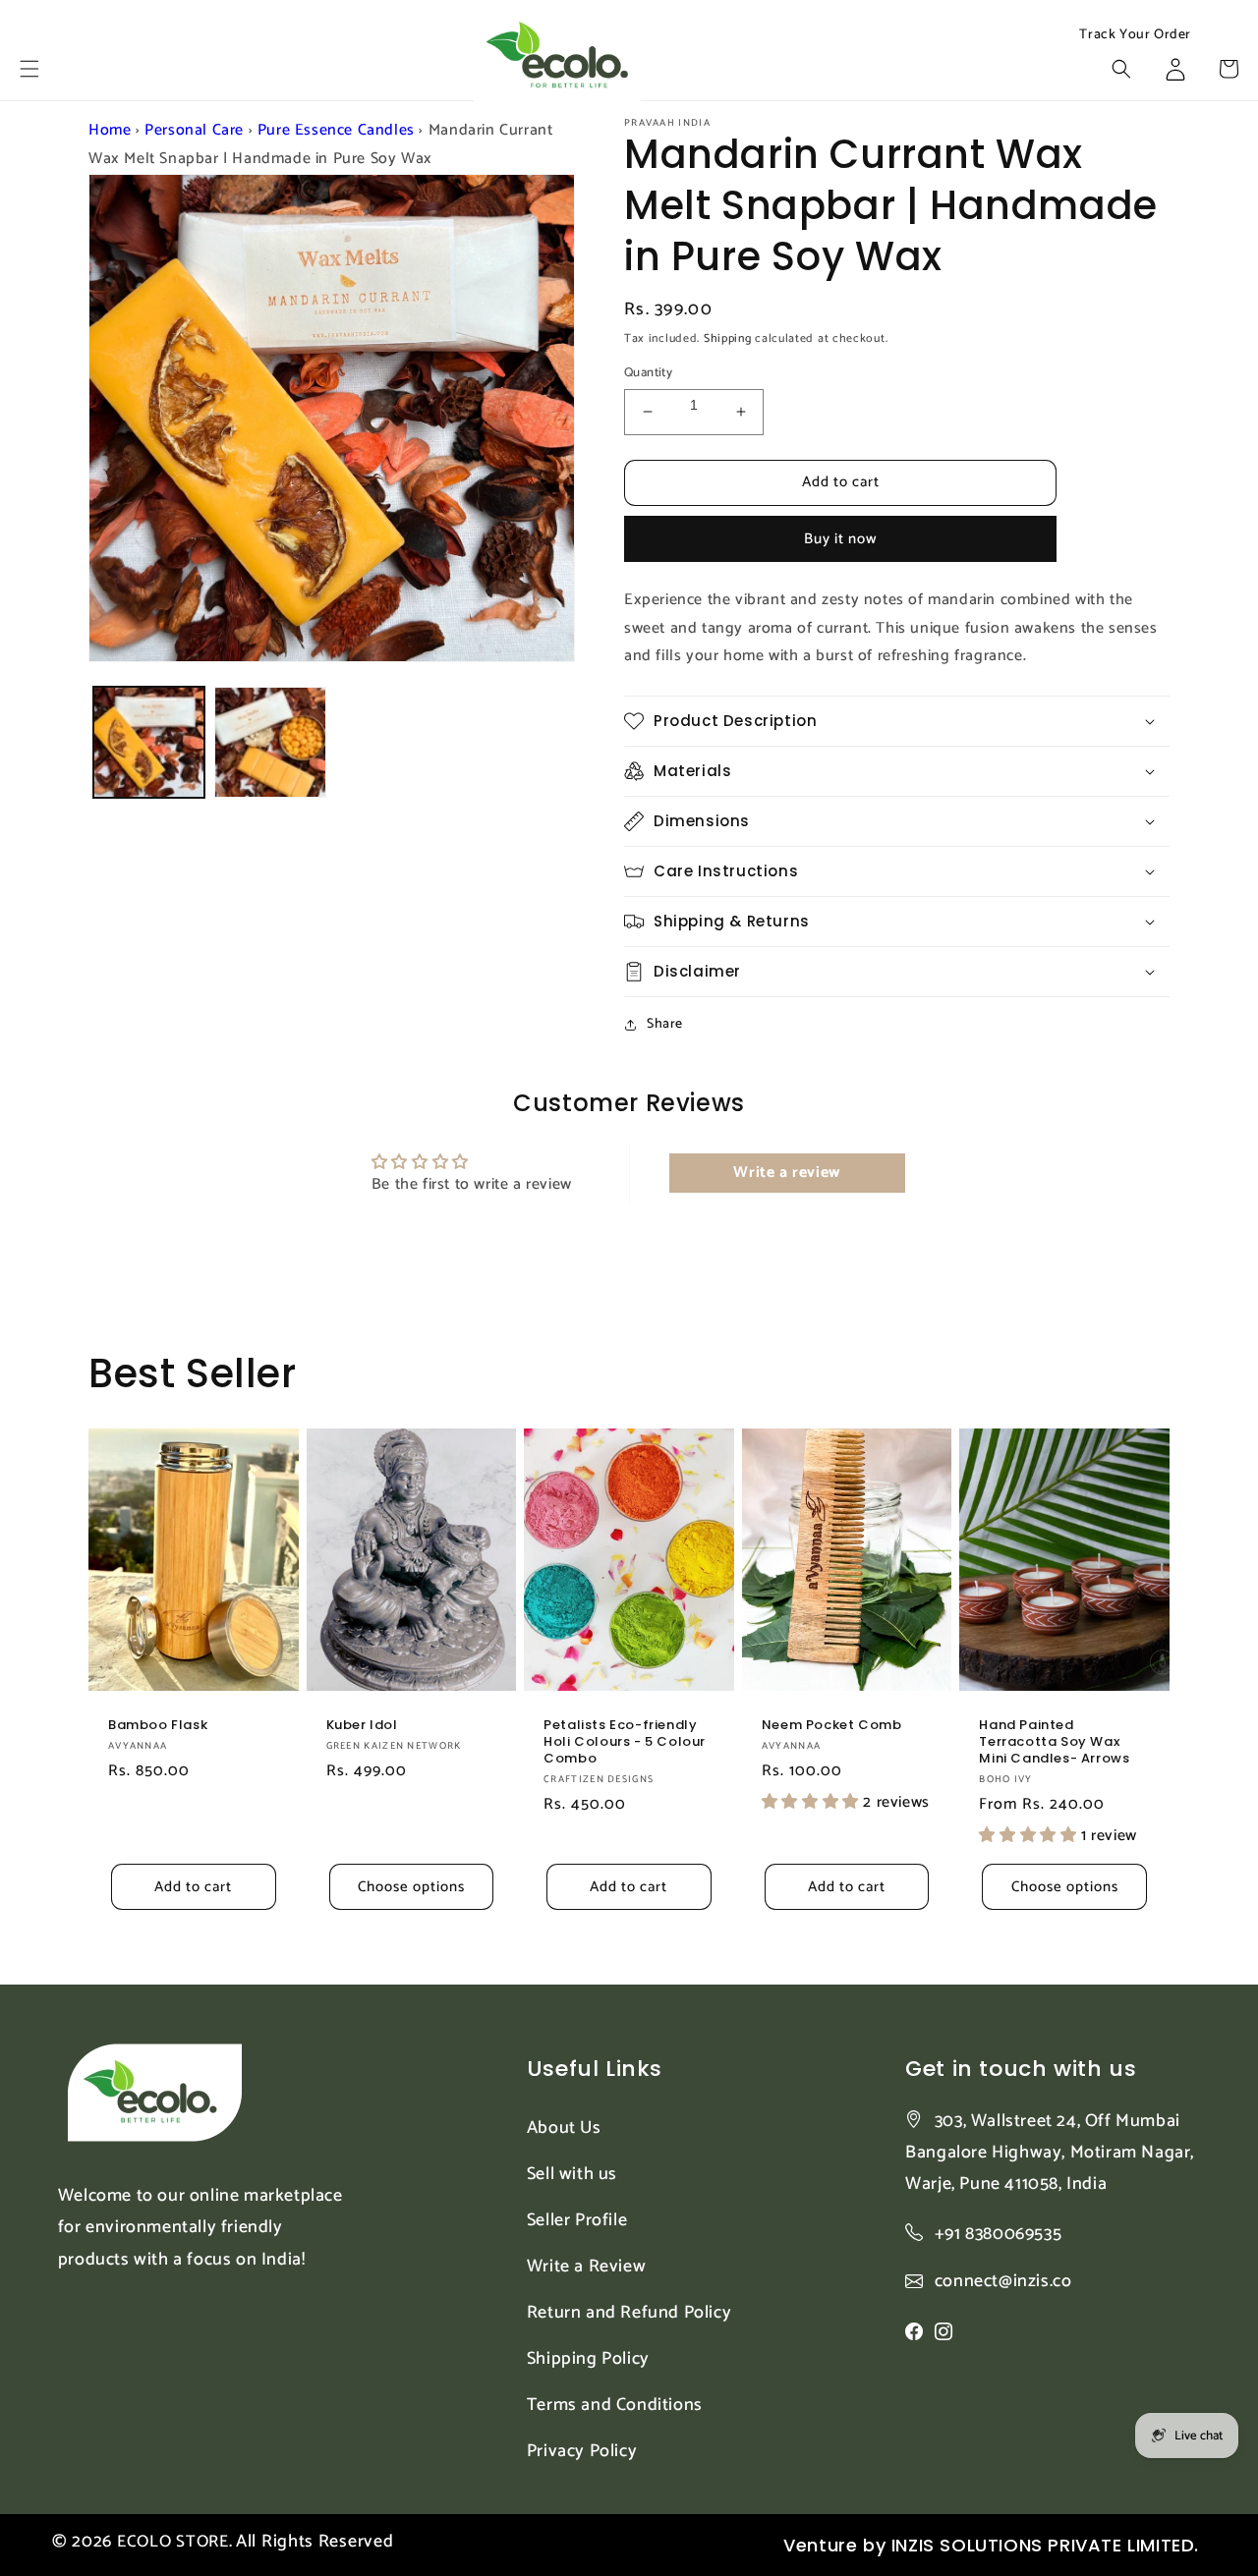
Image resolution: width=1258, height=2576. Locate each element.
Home (110, 130)
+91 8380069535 (998, 2234)
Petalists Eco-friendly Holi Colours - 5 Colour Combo (625, 1742)
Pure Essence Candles (336, 130)
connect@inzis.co (1003, 2282)
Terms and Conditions (615, 2405)
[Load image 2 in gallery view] (270, 742)
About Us (564, 2128)
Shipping (728, 338)
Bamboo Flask (158, 1726)
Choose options (411, 1887)
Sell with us (572, 2174)
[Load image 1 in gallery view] (149, 742)
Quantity (648, 373)
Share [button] (665, 1024)
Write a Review (586, 2267)
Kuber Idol (362, 1726)
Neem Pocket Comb (832, 1726)
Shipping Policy (588, 2359)
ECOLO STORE (173, 2542)
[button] (29, 69)
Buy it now (841, 539)
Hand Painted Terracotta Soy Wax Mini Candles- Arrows (1054, 1742)
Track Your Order (1135, 35)
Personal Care (194, 130)
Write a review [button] (786, 1173)
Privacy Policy (582, 2451)
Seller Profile (577, 2220)
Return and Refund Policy (629, 2313)
